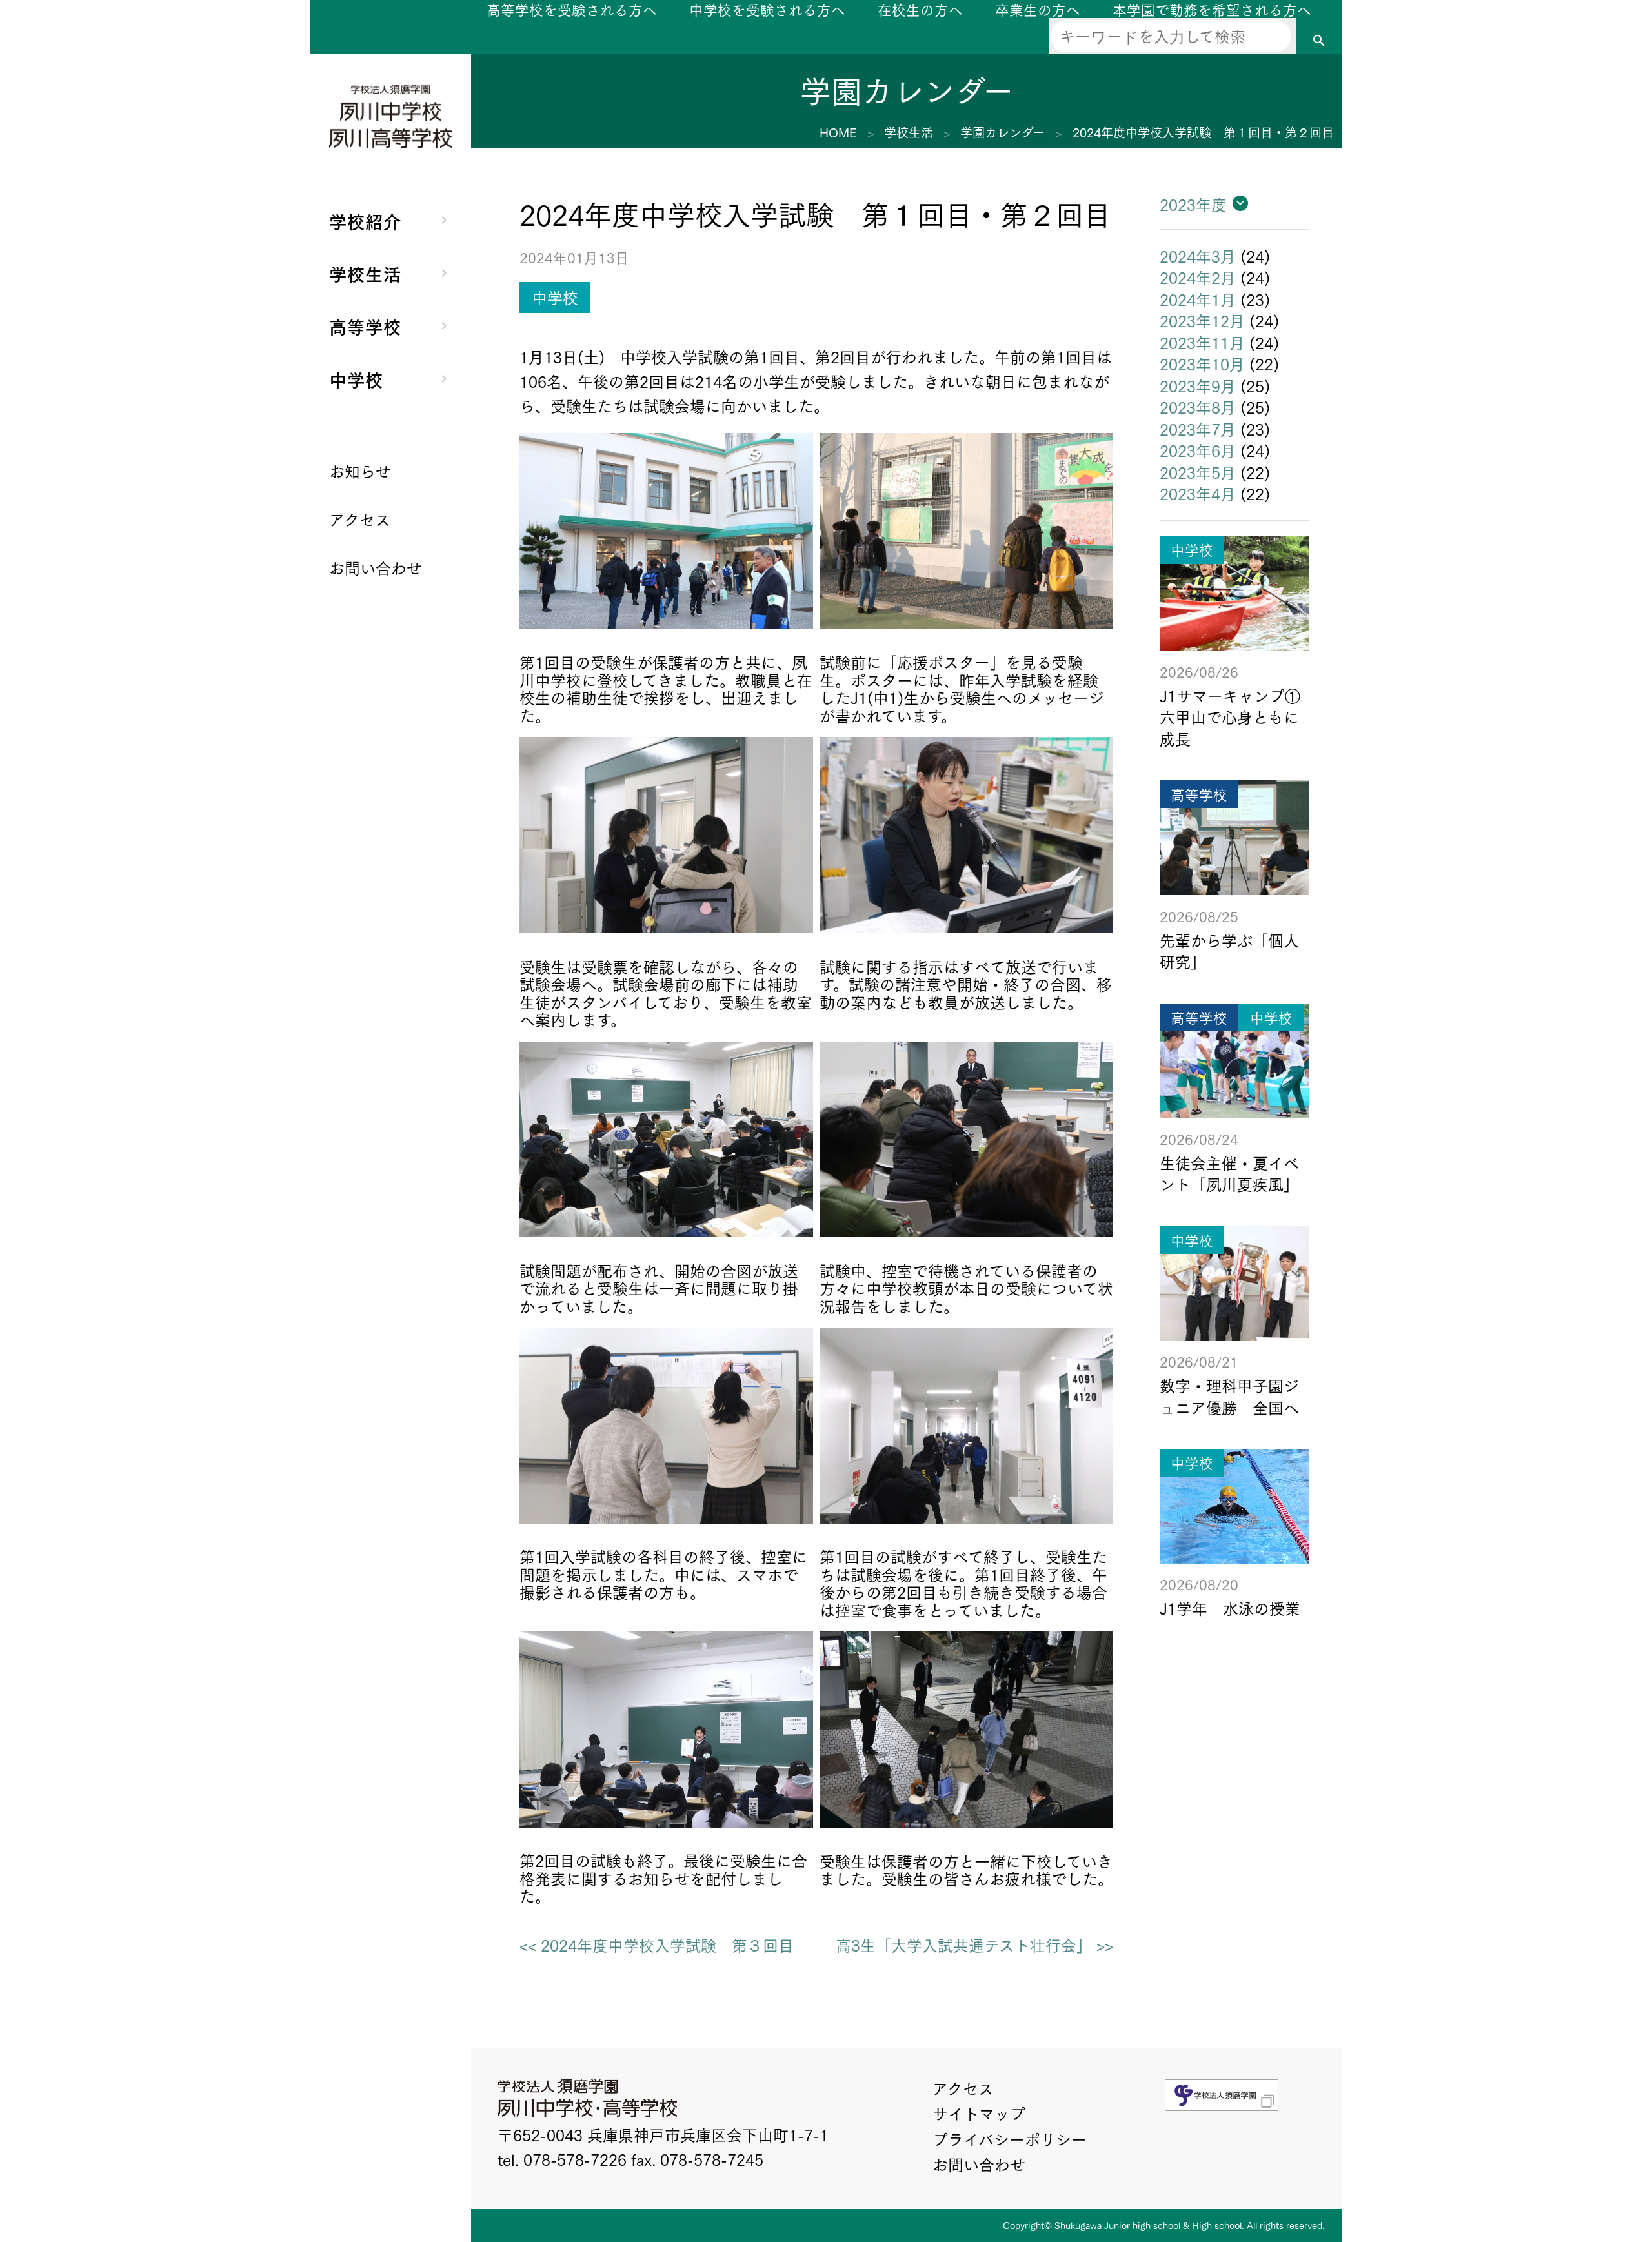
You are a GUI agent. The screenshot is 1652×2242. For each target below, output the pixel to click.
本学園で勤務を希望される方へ (1212, 9)
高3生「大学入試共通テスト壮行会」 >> (974, 1945)
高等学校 (365, 326)
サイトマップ (979, 2113)
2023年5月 (1198, 472)
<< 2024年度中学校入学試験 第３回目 (657, 1945)
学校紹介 (365, 220)
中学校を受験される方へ (767, 9)
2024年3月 (1198, 256)
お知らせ (360, 470)
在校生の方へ (920, 9)
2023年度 (1193, 204)
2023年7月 (1198, 429)
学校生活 (365, 273)
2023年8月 (1198, 407)
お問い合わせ (979, 2164)
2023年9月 (1198, 385)
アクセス (963, 2088)
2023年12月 (1202, 320)
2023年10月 (1202, 363)
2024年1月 (1198, 299)
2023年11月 (1202, 342)
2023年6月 (1198, 450)
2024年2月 (1198, 277)
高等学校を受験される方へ (572, 9)
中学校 (356, 379)
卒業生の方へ (1038, 9)
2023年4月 (1198, 493)
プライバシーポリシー (1010, 2139)
